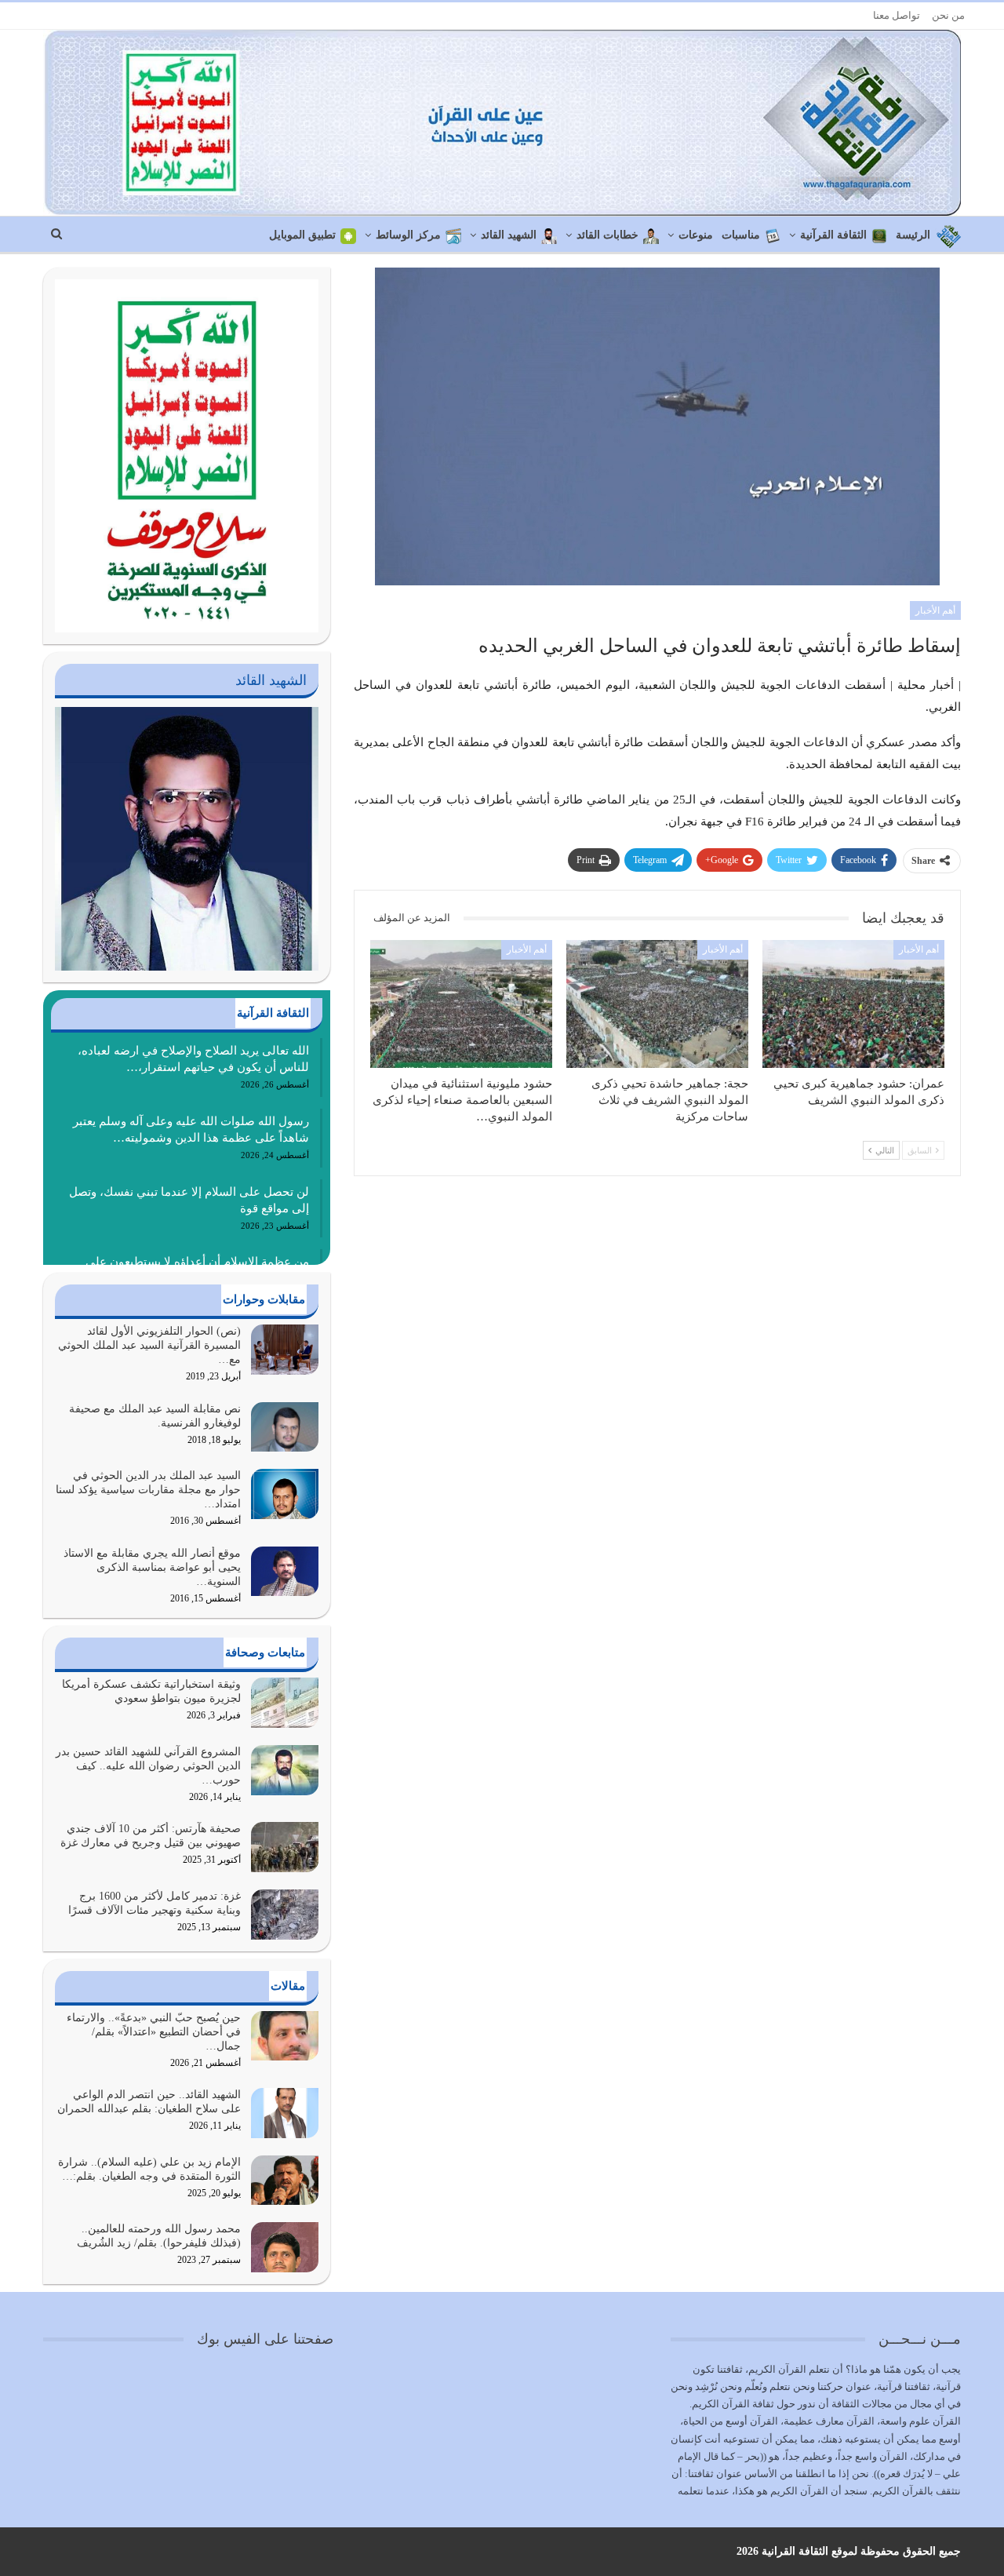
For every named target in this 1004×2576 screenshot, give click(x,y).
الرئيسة (913, 235)
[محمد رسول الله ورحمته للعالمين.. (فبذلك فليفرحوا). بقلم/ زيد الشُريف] (285, 2247)
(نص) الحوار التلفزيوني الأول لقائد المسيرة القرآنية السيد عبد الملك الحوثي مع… (149, 1345)
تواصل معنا (897, 15)
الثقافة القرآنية (833, 235)
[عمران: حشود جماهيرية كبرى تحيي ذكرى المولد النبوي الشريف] (853, 1004)
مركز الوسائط (408, 235)
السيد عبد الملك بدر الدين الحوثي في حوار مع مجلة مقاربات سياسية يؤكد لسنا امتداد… (148, 1490)
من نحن (948, 15)
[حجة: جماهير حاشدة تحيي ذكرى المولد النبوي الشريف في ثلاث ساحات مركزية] (657, 1004)
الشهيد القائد (509, 235)
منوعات (696, 235)
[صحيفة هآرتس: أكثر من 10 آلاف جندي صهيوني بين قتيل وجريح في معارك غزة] (285, 1847)
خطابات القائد (607, 235)
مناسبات (741, 235)
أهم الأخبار (935, 610)
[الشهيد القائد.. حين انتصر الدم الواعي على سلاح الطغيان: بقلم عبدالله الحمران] (285, 2113)
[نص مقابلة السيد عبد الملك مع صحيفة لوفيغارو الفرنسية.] (285, 1427)
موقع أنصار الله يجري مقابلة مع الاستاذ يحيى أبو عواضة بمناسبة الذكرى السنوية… (152, 1567)
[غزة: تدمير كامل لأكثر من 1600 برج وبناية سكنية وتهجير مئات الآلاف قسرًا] (285, 1915)
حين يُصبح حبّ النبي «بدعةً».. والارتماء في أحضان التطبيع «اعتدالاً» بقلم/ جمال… (154, 2032)
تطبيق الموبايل (302, 235)
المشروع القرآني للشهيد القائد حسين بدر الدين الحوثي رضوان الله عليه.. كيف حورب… (148, 1766)
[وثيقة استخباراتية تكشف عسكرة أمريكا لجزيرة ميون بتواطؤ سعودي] (285, 1703)
